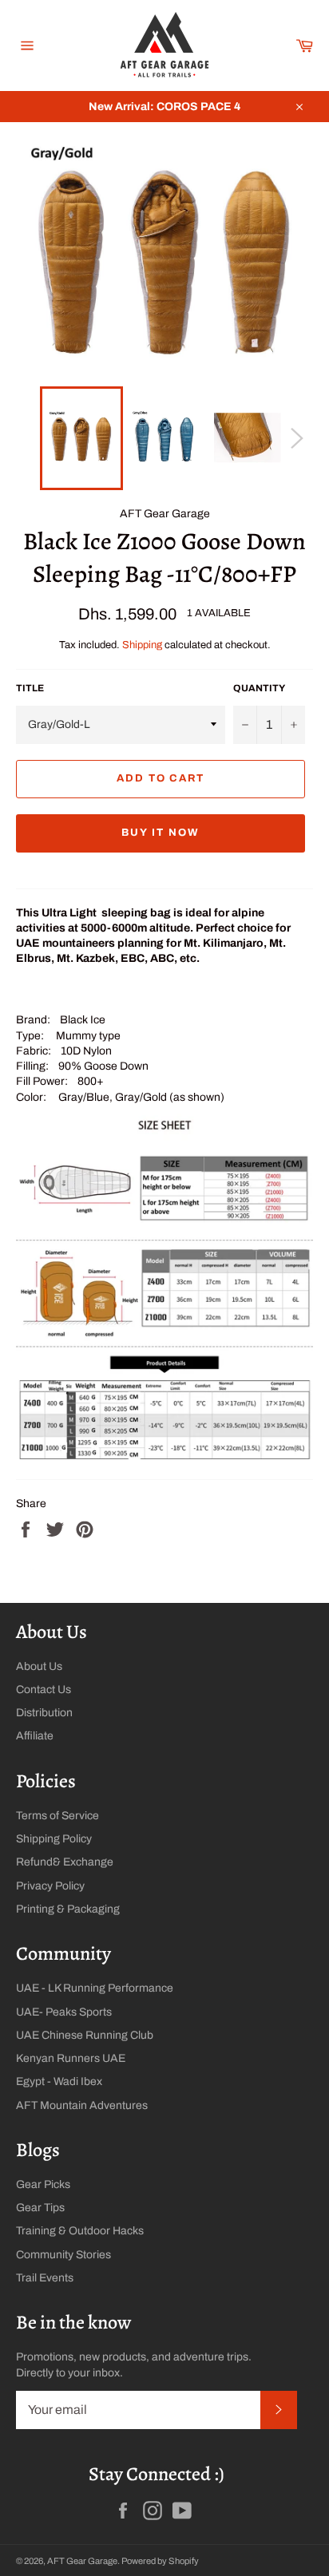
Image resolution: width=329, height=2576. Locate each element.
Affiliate (35, 1736)
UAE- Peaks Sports (64, 2012)
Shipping (142, 645)
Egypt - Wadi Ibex (59, 2081)
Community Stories (63, 2255)
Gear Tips (40, 2208)
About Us (39, 1666)
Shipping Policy (54, 1839)
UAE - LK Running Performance (95, 1988)
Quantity (259, 688)
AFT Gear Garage (82, 2561)
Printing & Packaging (68, 1909)
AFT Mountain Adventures (82, 2105)
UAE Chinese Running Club (85, 2035)
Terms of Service (57, 1816)
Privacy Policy (50, 1886)
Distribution (44, 1713)
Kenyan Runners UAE (71, 2058)
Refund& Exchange (65, 1862)
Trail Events (45, 2278)
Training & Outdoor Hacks (80, 2231)
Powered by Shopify (160, 2561)
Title (30, 688)
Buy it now (161, 833)
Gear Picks (43, 2184)
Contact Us (44, 1690)
